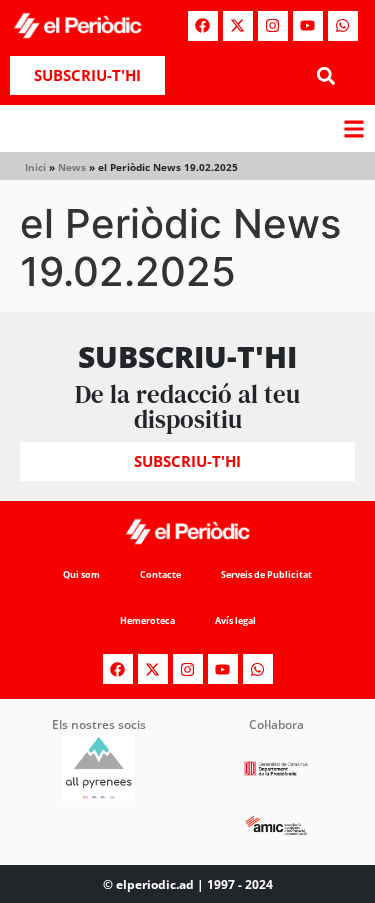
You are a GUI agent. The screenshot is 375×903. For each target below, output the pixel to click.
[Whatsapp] (343, 26)
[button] (326, 75)
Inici (35, 167)
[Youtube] (308, 26)
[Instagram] (273, 26)
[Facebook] (203, 26)
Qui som (81, 574)
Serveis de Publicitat (266, 574)
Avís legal (235, 620)
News (72, 167)
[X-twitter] (238, 26)
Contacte (160, 574)
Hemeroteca (147, 620)
